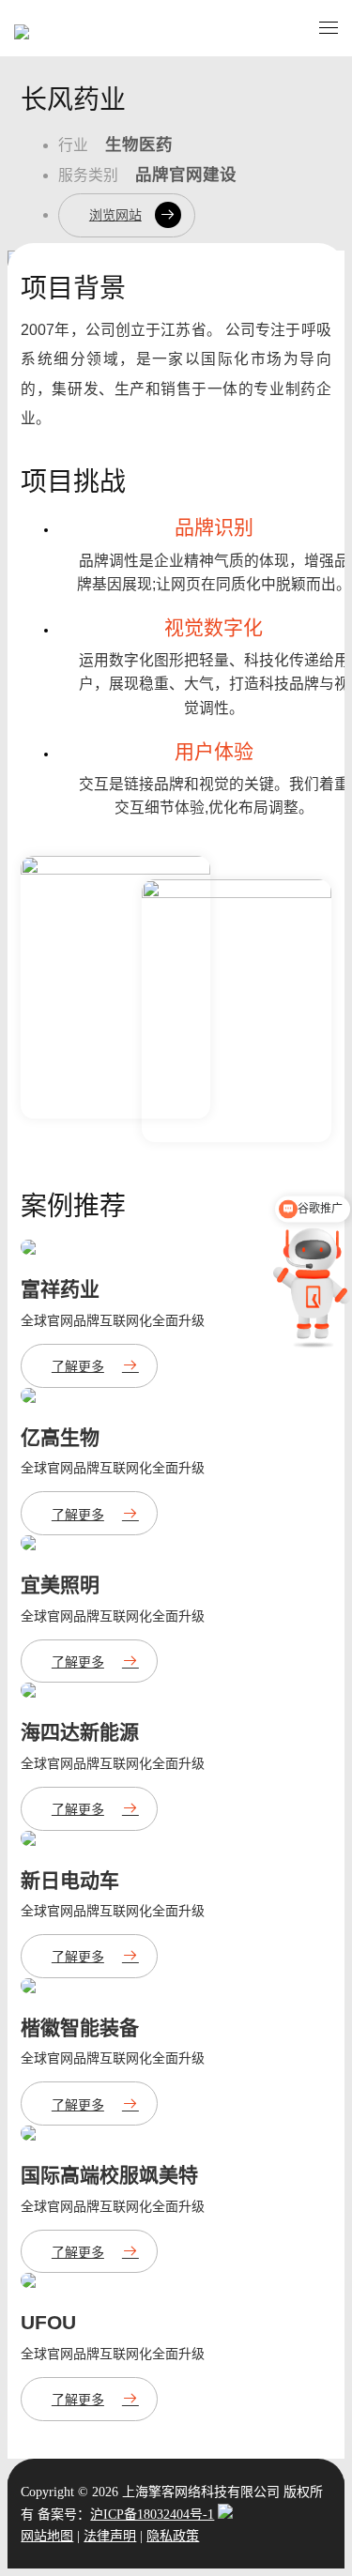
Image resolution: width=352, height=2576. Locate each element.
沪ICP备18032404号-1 (152, 2515)
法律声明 (110, 2536)
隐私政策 (173, 2536)
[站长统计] (225, 2515)
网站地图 (47, 2536)
